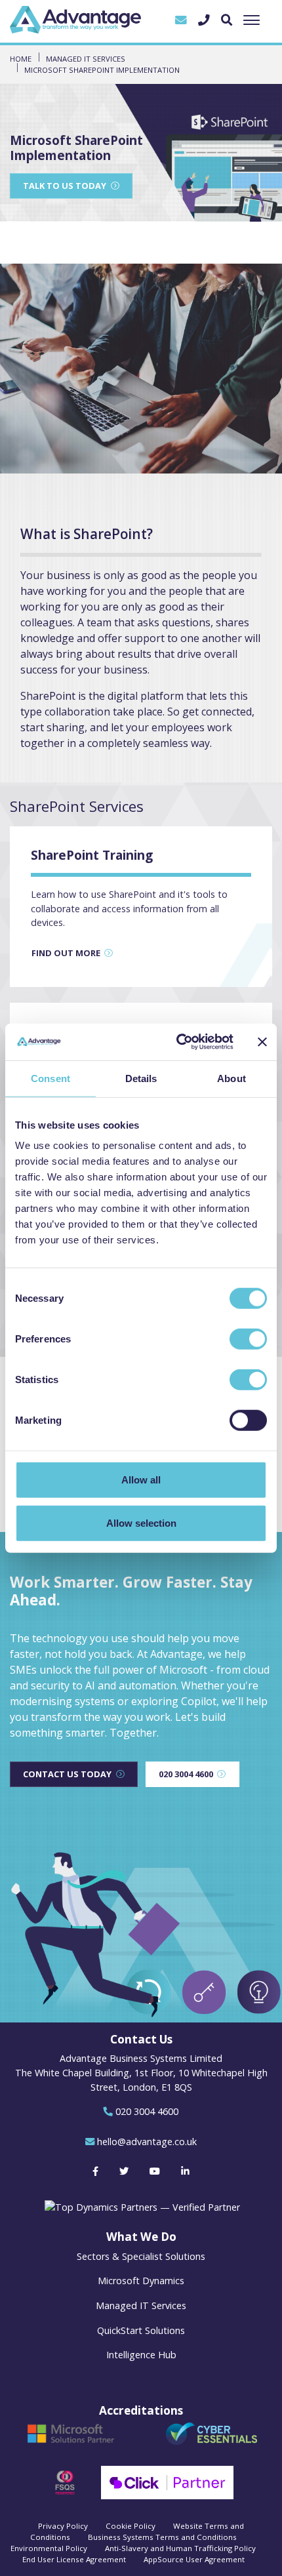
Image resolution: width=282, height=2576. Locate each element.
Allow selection (141, 1522)
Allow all (141, 1480)
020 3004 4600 (186, 1774)
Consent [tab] (50, 1078)
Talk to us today (65, 186)
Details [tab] (141, 1078)
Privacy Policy (63, 2526)
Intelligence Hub (141, 2355)
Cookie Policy (131, 2526)
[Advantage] (75, 20)
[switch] (248, 1339)
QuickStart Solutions (141, 2330)
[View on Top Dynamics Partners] (141, 2206)
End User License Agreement (74, 2559)
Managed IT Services (141, 2305)
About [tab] (232, 1078)
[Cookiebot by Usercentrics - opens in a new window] (177, 1042)
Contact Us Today (67, 1774)
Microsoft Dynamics (141, 2281)
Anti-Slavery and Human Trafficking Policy (180, 2548)
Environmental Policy (49, 2548)
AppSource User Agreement (194, 2559)
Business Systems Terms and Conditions (162, 2537)
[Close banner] (262, 1042)
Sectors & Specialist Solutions (141, 2256)
